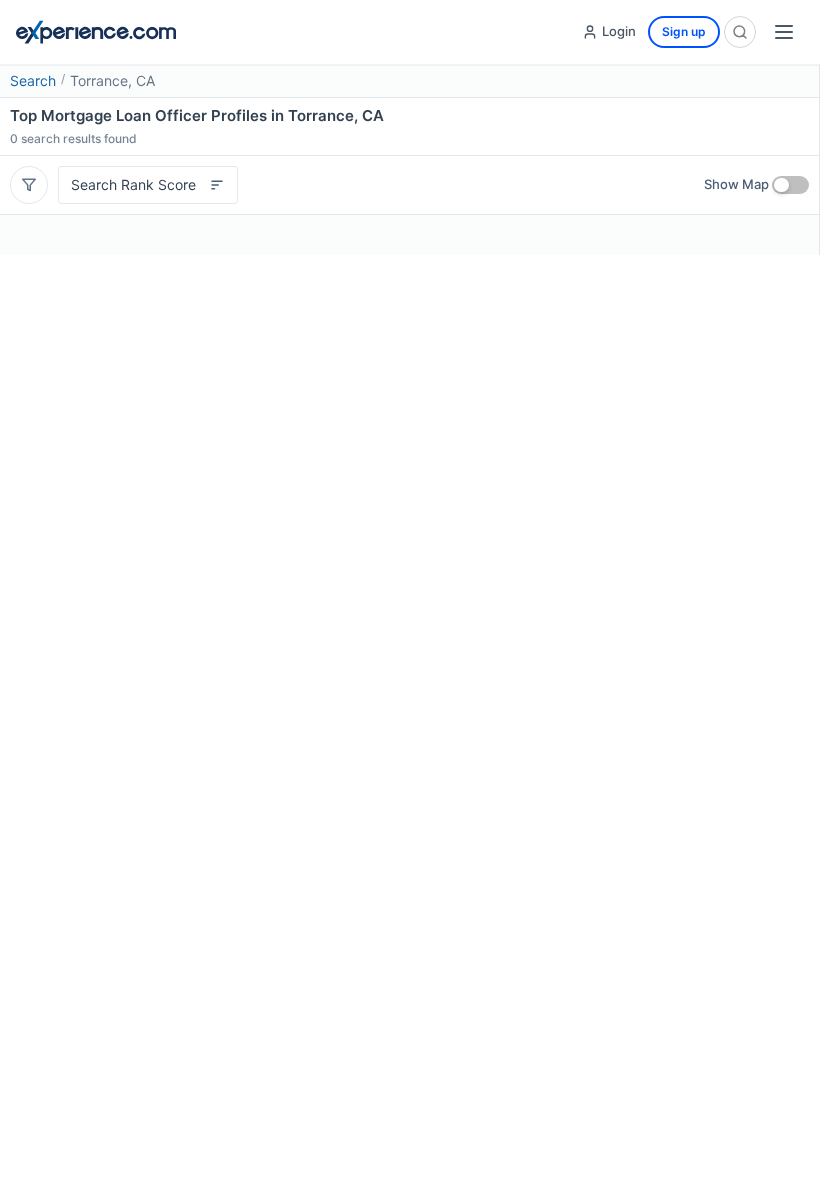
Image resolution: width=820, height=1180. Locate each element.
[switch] (790, 185)
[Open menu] (784, 32)
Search (33, 80)
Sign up (684, 31)
